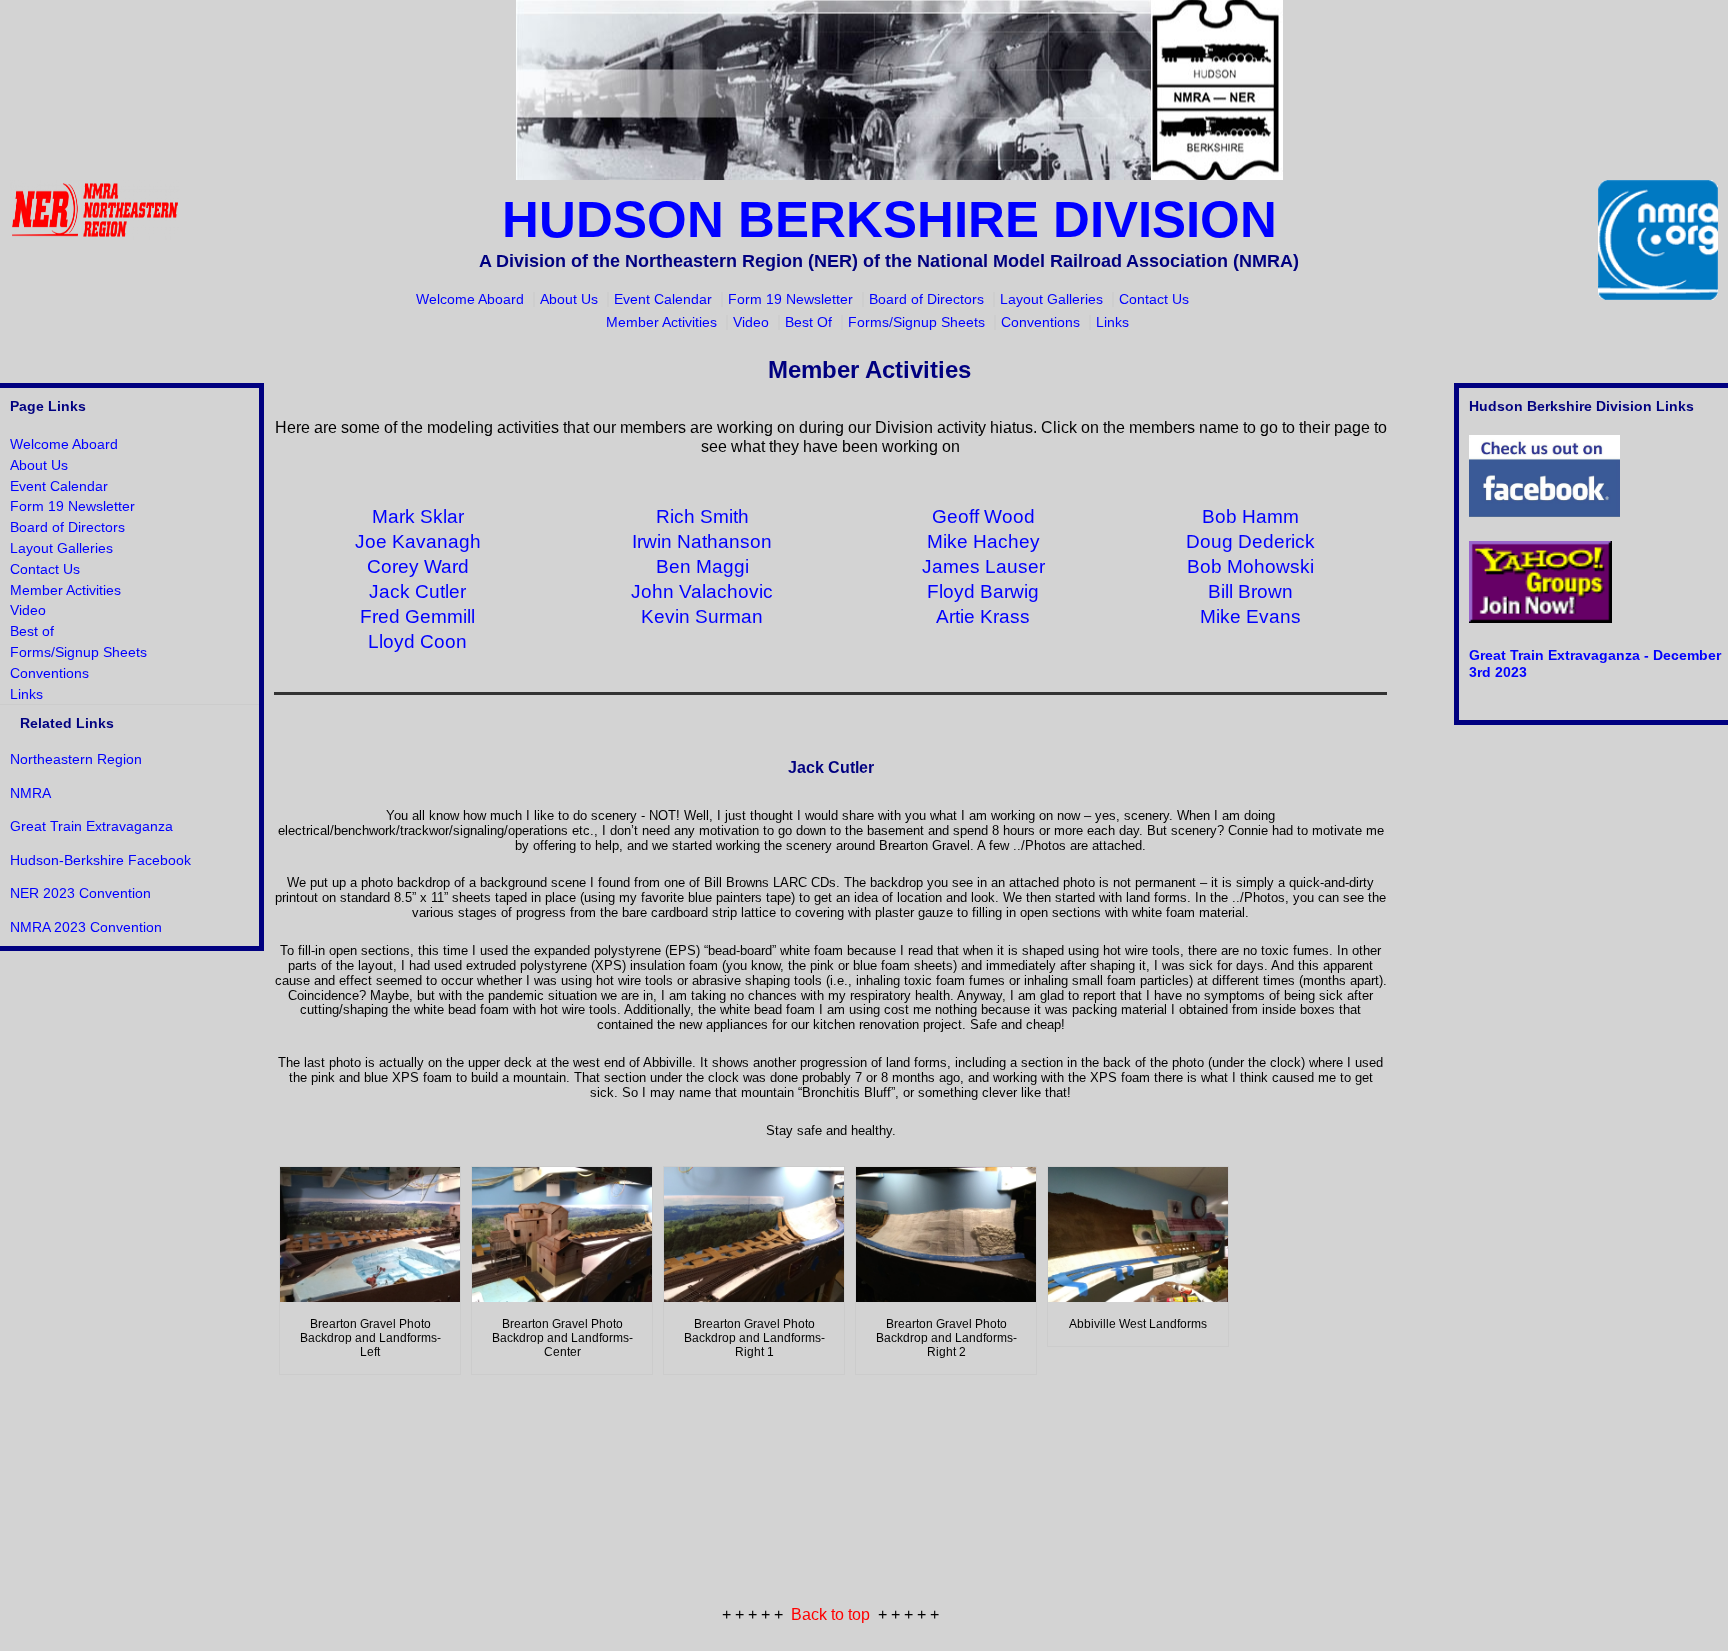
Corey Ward (418, 566)
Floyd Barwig (983, 591)
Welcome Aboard (470, 299)
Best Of (808, 322)
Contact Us (1154, 299)
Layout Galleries (1051, 299)
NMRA (30, 793)
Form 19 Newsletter (790, 299)
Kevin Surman (702, 616)
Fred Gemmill (417, 616)
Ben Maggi (702, 566)
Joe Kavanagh (418, 541)
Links (1112, 322)
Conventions (1040, 322)
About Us (569, 299)
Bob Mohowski (1250, 566)
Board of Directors (926, 299)
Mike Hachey (983, 541)
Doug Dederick (1250, 541)
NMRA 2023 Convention (86, 927)
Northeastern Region (76, 759)
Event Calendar (663, 299)
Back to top (830, 1614)
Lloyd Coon (417, 641)
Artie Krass (983, 616)
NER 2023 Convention (80, 893)
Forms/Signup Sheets (916, 322)
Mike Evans (1250, 616)
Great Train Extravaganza (91, 826)
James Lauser (983, 566)
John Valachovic (702, 591)
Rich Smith (702, 516)
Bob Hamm (1250, 516)
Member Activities (661, 322)
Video (751, 322)
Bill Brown (1250, 591)
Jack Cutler (417, 591)
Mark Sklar (418, 516)
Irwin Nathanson (702, 541)
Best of (32, 631)
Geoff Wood (983, 516)
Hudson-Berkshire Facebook (100, 860)
